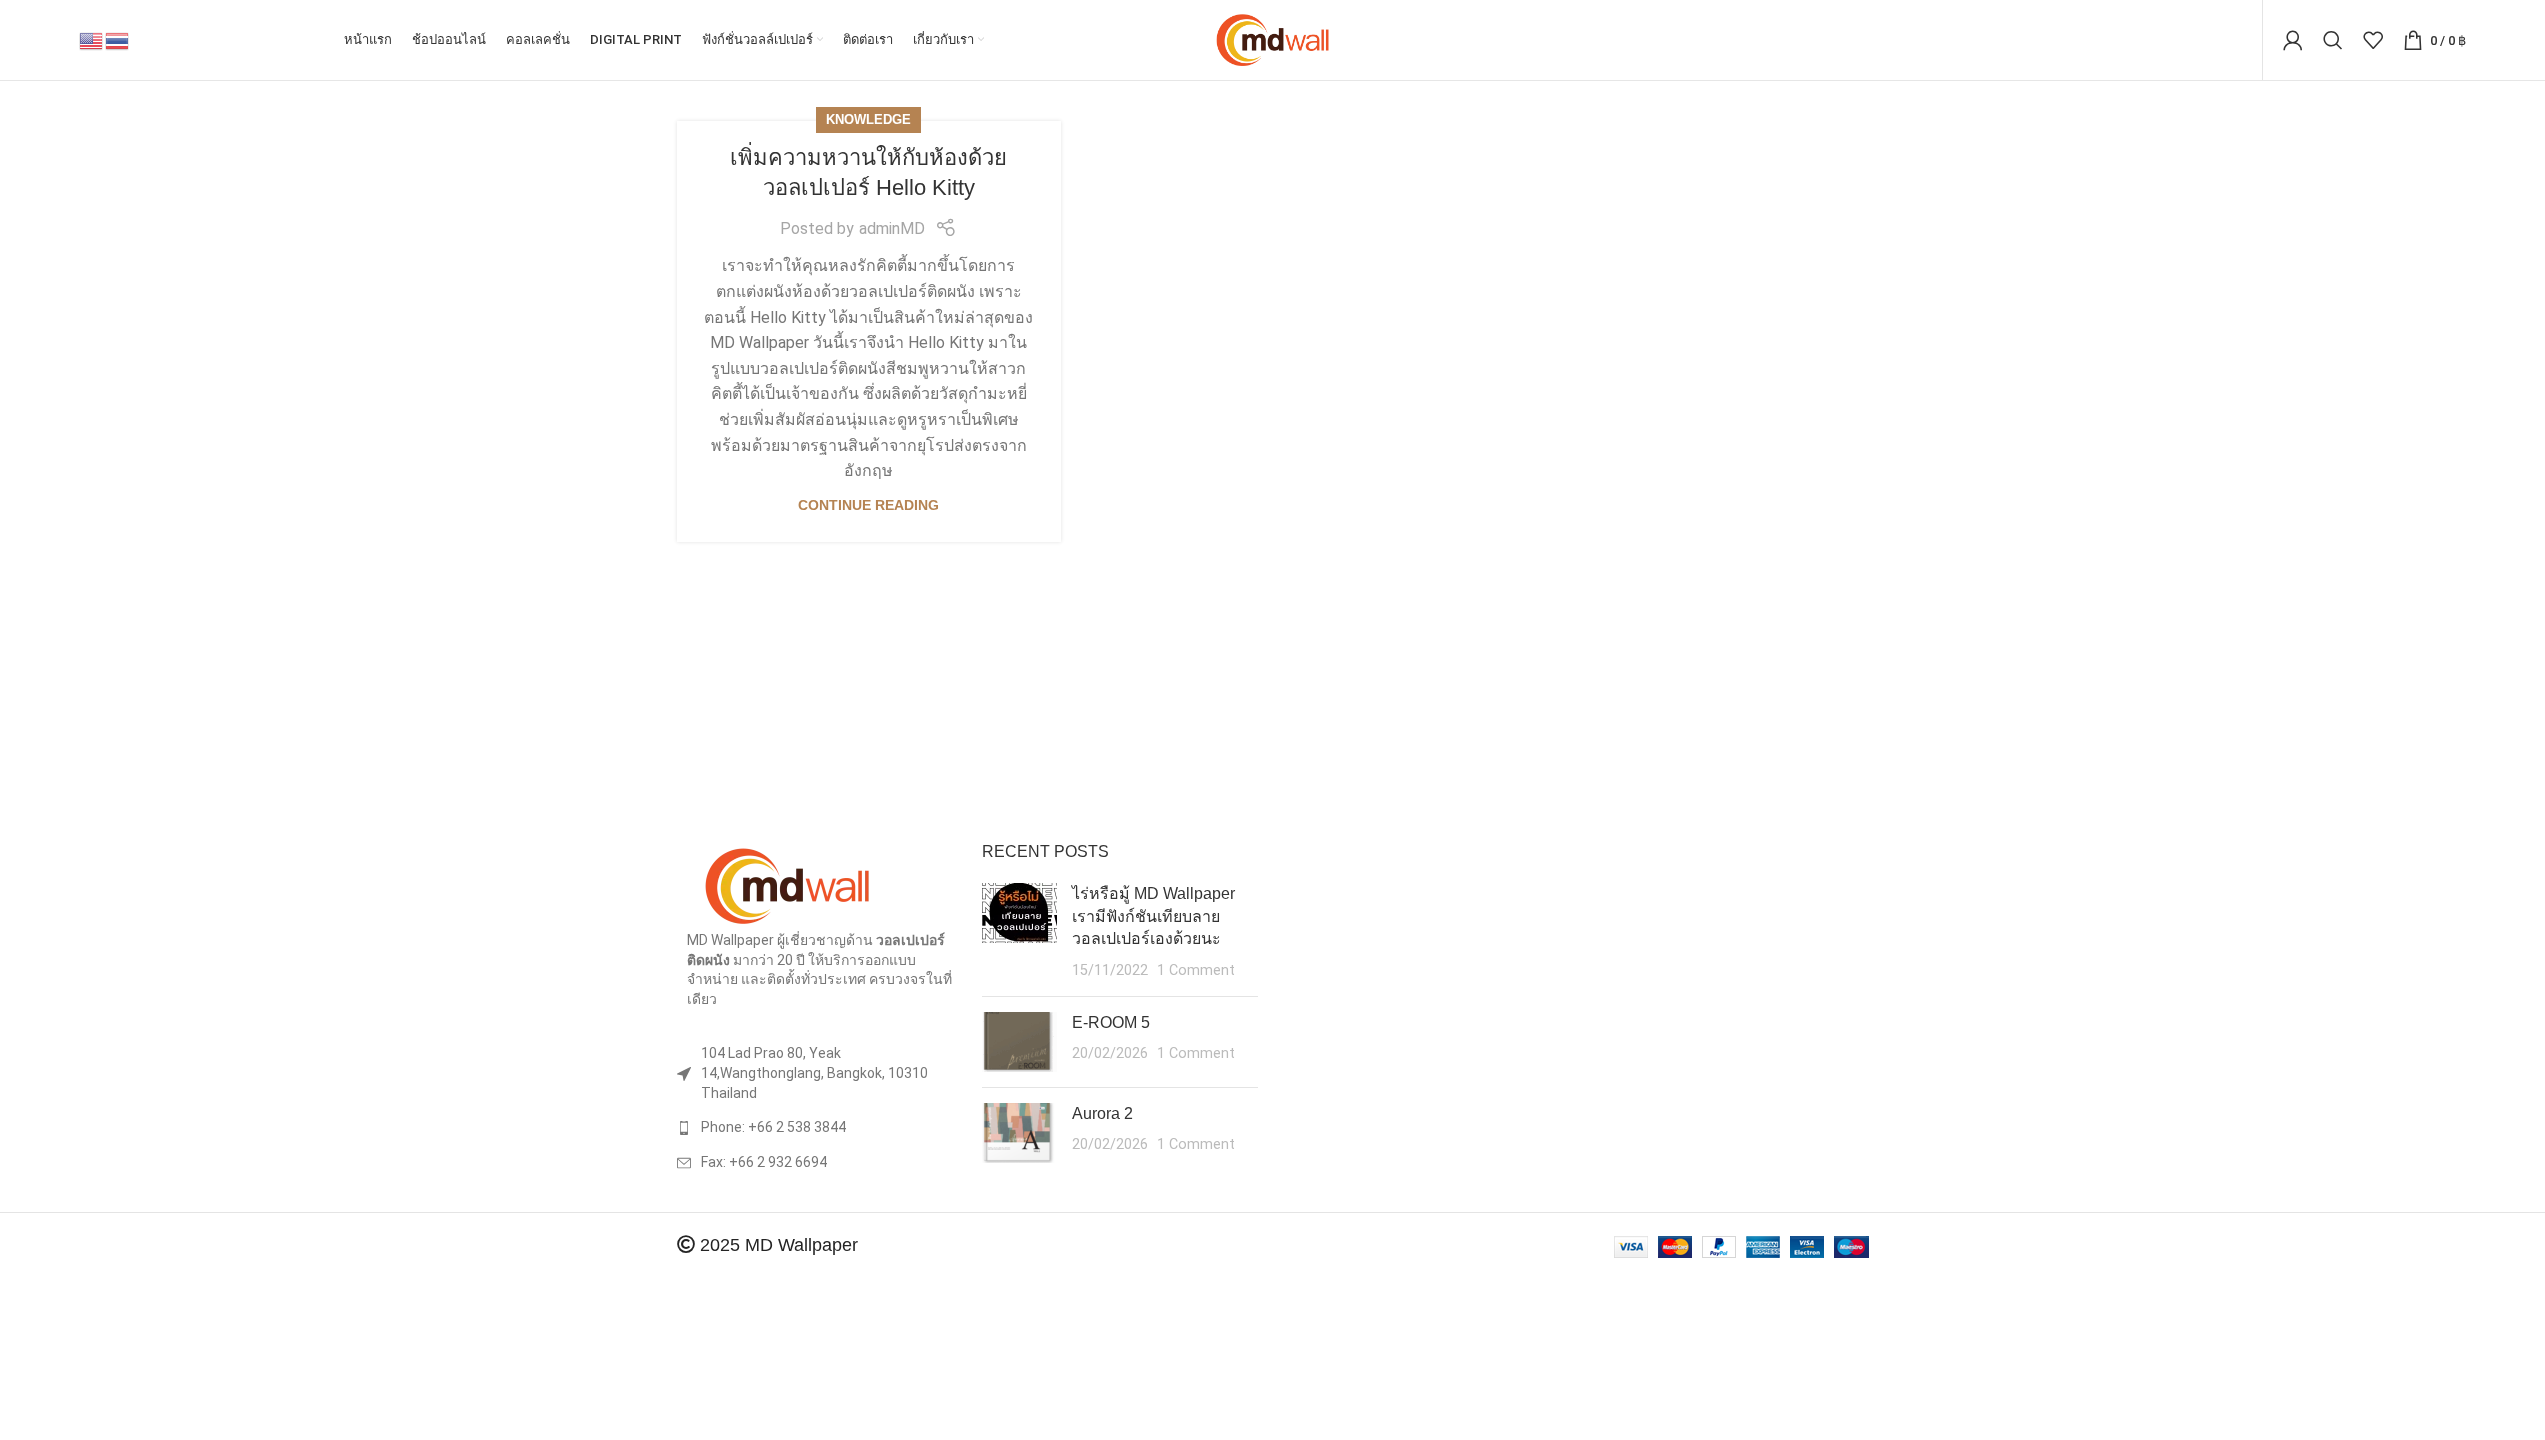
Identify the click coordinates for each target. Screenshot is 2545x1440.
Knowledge (868, 119)
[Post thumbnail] (1019, 932)
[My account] (2293, 40)
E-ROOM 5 (1111, 1022)
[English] (92, 39)
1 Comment (1196, 970)
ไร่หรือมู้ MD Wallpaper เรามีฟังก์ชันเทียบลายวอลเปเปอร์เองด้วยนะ (1153, 916)
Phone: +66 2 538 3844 (773, 1127)
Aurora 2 (1102, 1113)
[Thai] (118, 39)
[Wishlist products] (2373, 40)
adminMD (892, 228)
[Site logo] (1272, 38)
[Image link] (787, 884)
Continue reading (868, 505)
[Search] (2333, 40)
